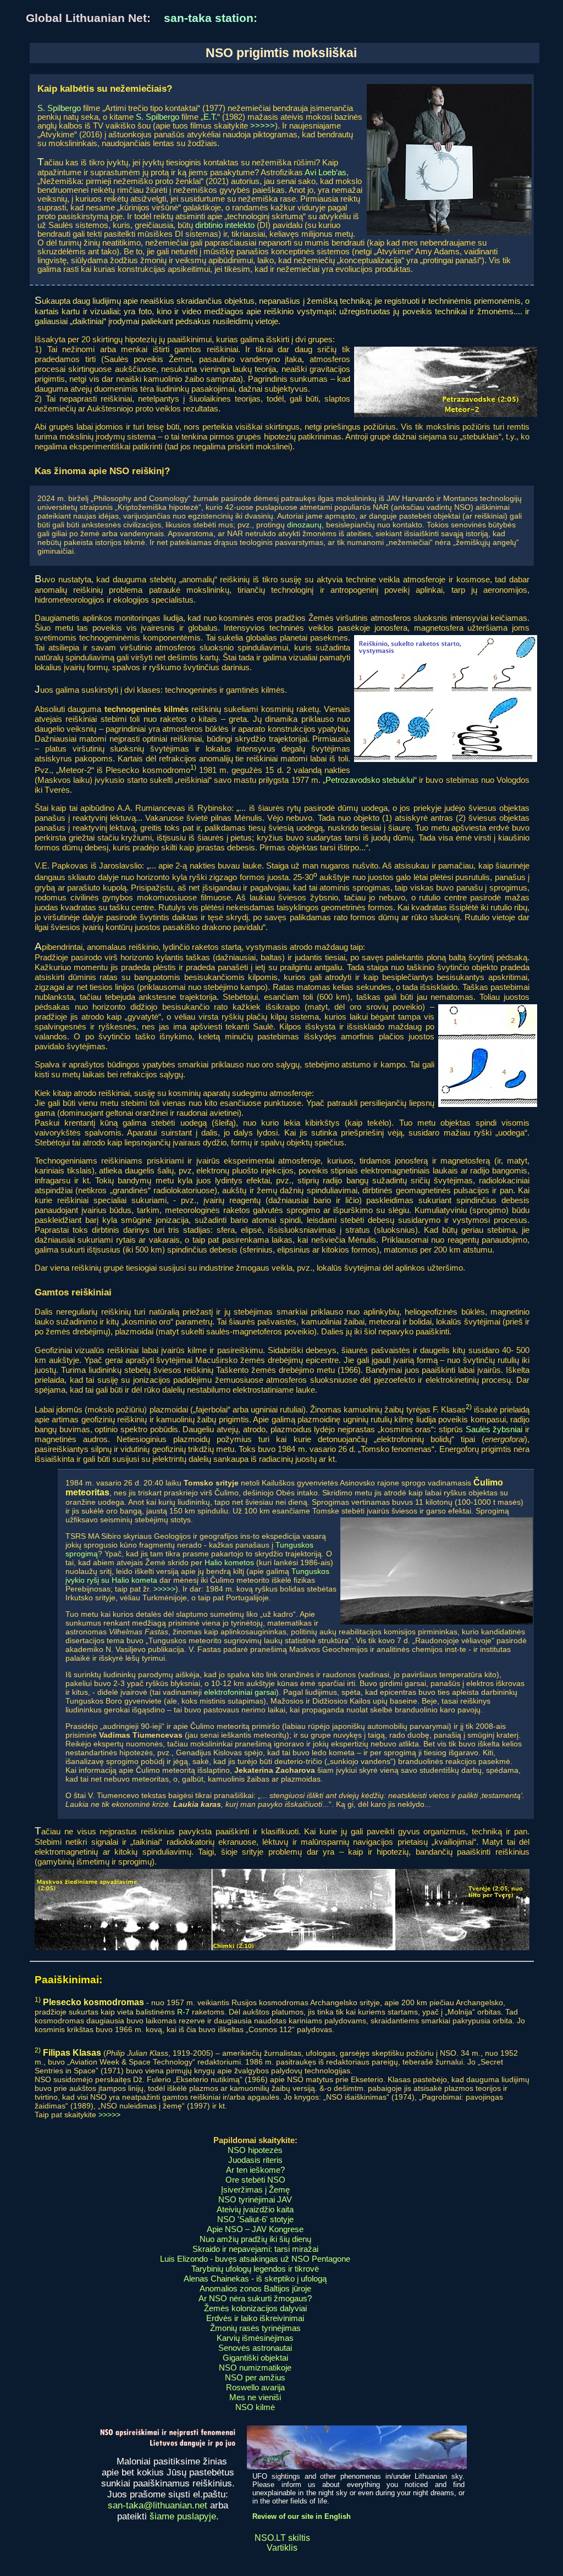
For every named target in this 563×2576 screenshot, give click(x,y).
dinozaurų (304, 525)
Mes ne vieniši (255, 2397)
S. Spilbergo (59, 108)
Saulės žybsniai (494, 1429)
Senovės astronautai (255, 2348)
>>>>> (263, 126)
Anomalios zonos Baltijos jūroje (255, 2288)
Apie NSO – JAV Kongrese (255, 2229)
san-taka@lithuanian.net (158, 2505)
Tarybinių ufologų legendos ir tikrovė (255, 2269)
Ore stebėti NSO (255, 2180)
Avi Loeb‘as (325, 173)
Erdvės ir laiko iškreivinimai (255, 2318)
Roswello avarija (255, 2387)
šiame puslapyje (183, 2516)
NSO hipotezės (255, 2150)
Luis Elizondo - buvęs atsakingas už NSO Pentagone (255, 2259)
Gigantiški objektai (255, 2358)
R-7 (183, 2012)
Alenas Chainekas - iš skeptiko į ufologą (255, 2279)
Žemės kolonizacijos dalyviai (255, 2308)
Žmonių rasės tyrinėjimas (255, 2328)
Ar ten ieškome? (255, 2170)
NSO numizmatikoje (255, 2368)
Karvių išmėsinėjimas (255, 2338)
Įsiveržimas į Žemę (255, 2190)
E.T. (210, 117)
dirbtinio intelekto (225, 225)
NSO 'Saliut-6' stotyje (255, 2219)
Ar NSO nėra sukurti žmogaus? (255, 2298)
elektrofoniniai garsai (240, 1692)
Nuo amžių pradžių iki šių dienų (255, 2239)
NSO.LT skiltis (282, 2538)
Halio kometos (229, 1562)
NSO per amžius (255, 2377)
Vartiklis (282, 2548)
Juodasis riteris (255, 2160)
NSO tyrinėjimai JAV (255, 2199)
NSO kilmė (255, 2407)
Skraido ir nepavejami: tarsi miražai (255, 2249)
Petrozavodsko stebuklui (370, 780)
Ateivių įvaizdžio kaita (255, 2209)
